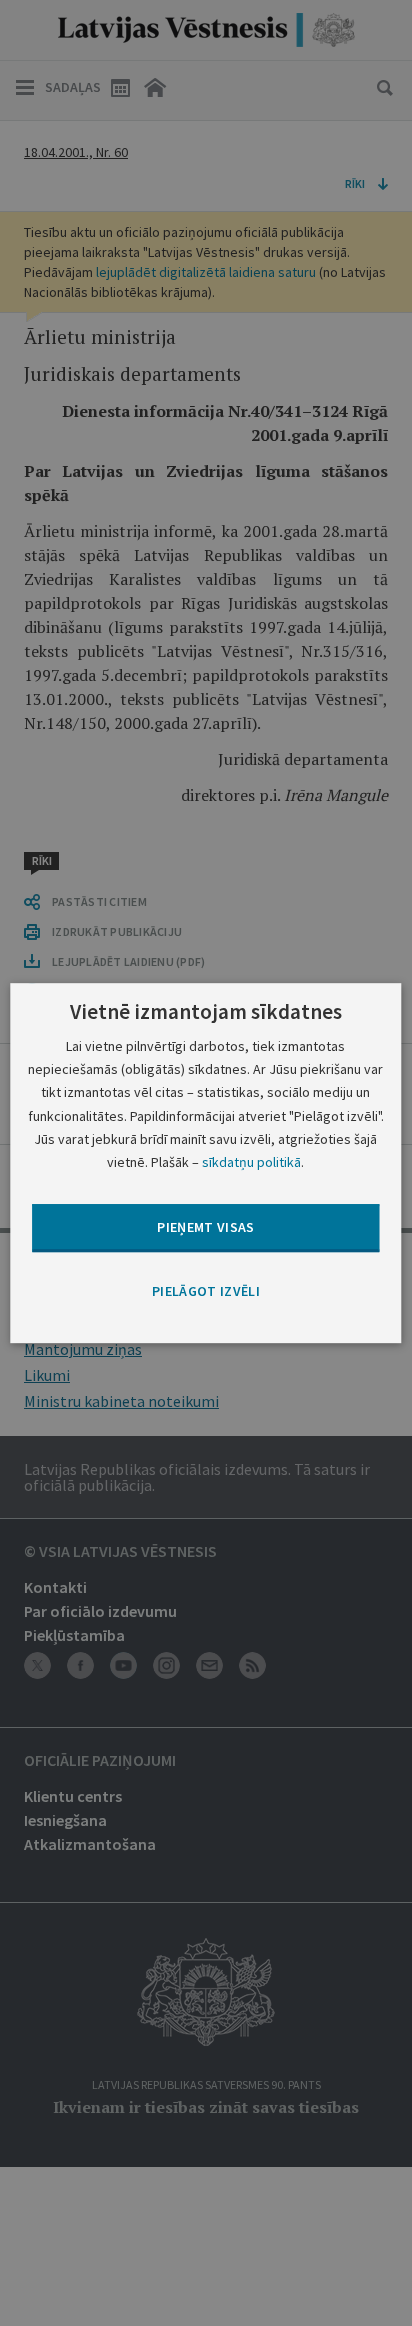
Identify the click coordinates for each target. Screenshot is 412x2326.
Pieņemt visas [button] (206, 1227)
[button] (206, 1292)
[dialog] (205, 1163)
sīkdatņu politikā (251, 1162)
